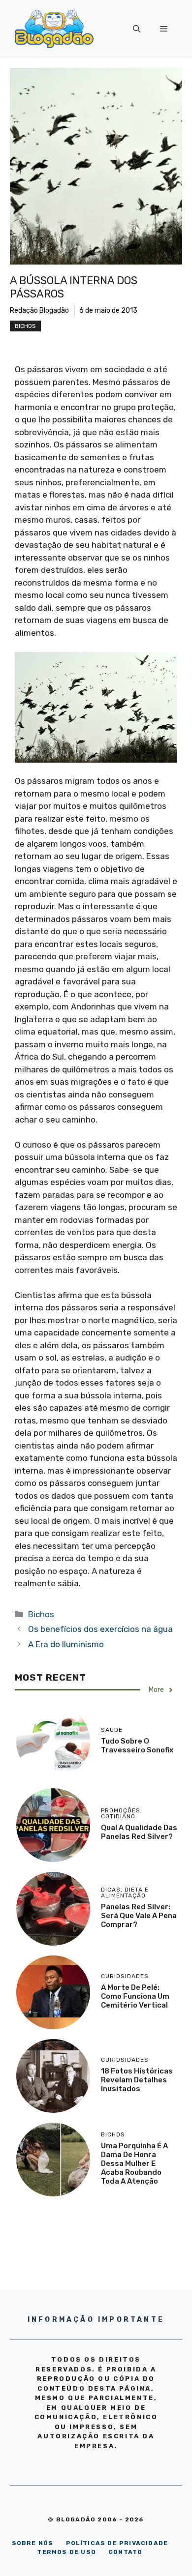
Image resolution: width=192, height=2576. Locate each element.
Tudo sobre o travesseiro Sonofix (137, 1746)
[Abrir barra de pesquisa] (137, 29)
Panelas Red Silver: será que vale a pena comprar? (139, 1916)
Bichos (25, 326)
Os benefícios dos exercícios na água (100, 1629)
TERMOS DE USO (66, 2552)
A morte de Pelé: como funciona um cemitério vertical (135, 1996)
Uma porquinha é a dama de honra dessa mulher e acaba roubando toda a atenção (134, 2163)
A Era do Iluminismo (66, 1644)
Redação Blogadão (39, 311)
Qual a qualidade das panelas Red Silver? (139, 1832)
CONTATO (125, 2552)
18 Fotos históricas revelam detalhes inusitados (137, 2080)
